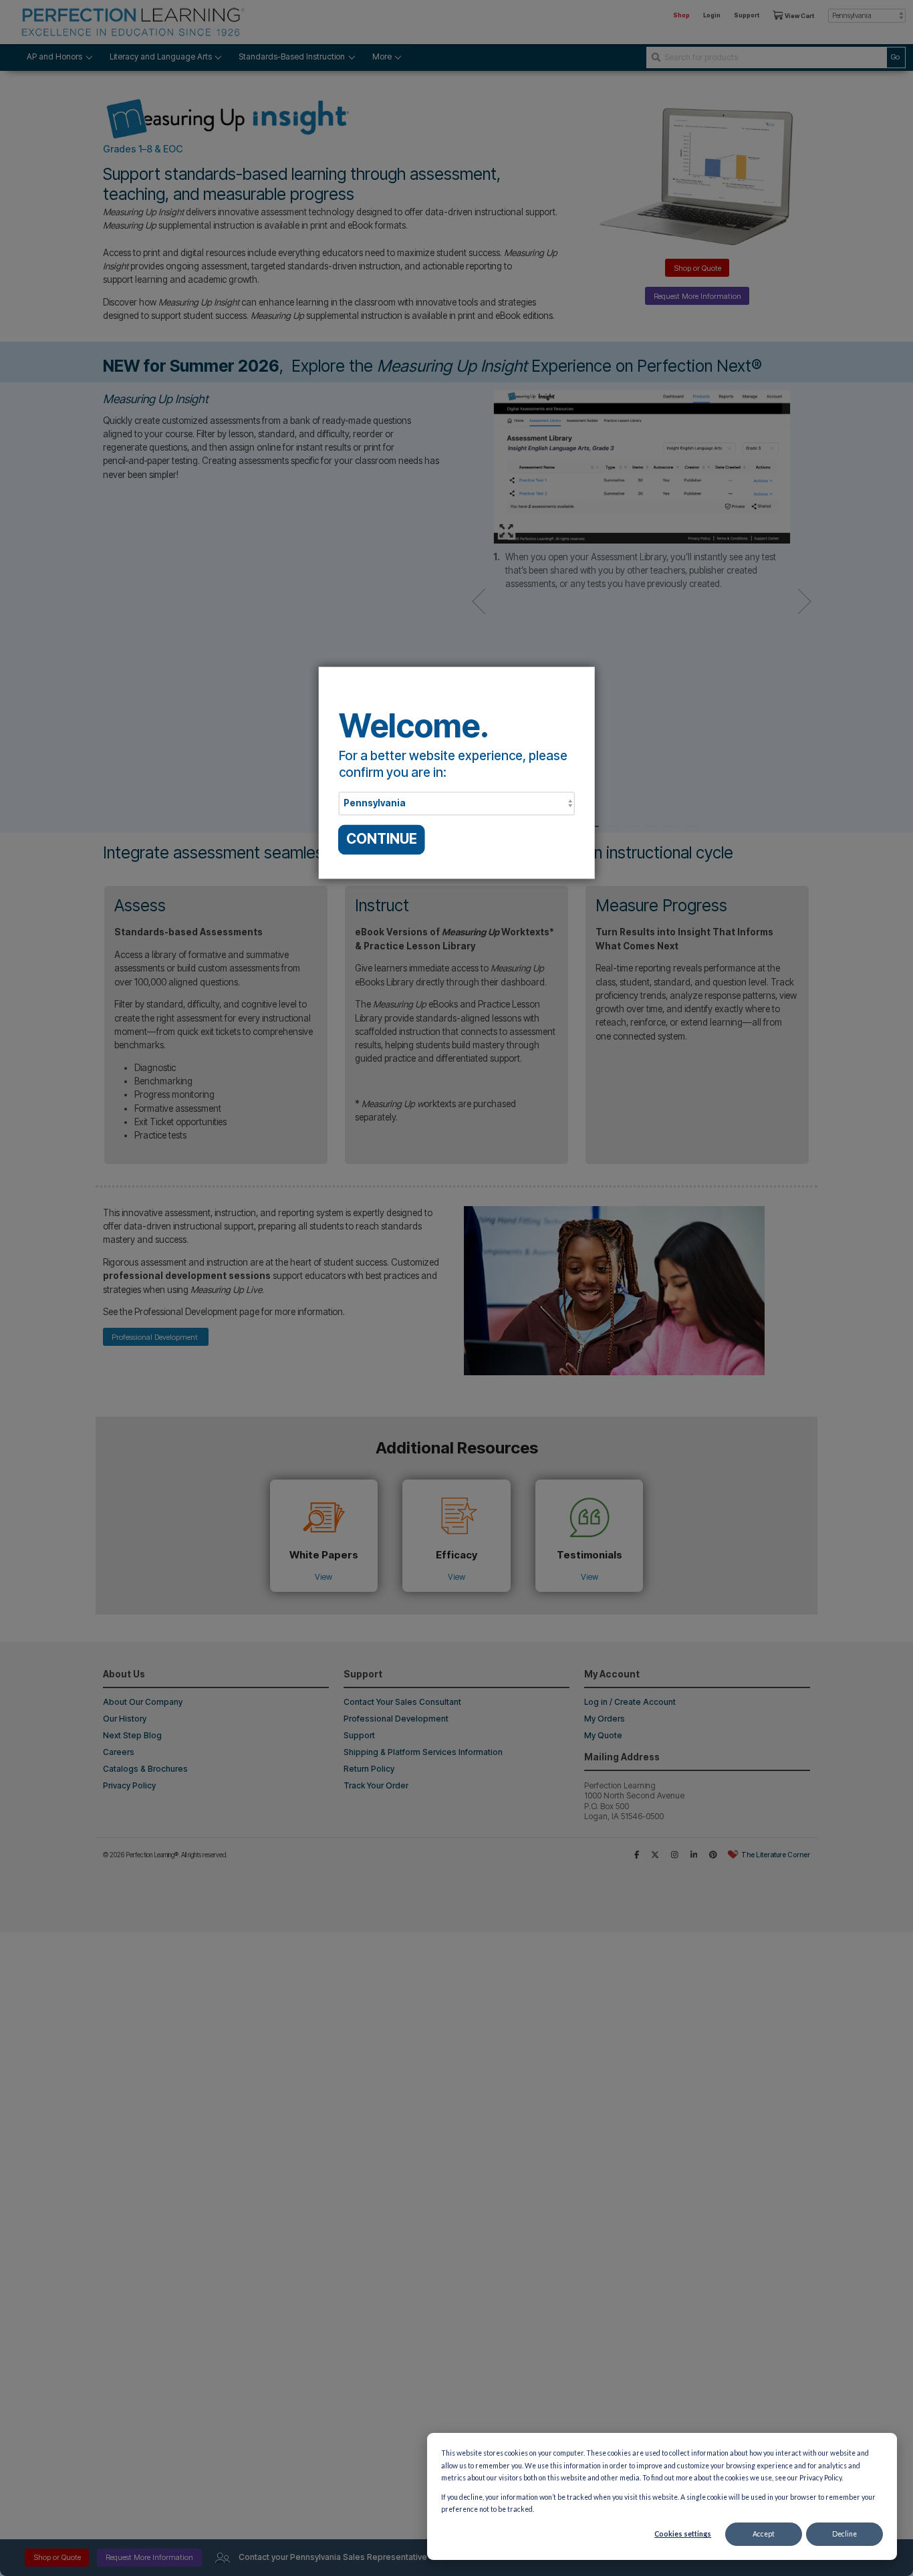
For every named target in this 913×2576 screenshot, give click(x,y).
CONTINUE (382, 839)
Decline (844, 2534)
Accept (764, 2534)
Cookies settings (683, 2534)
